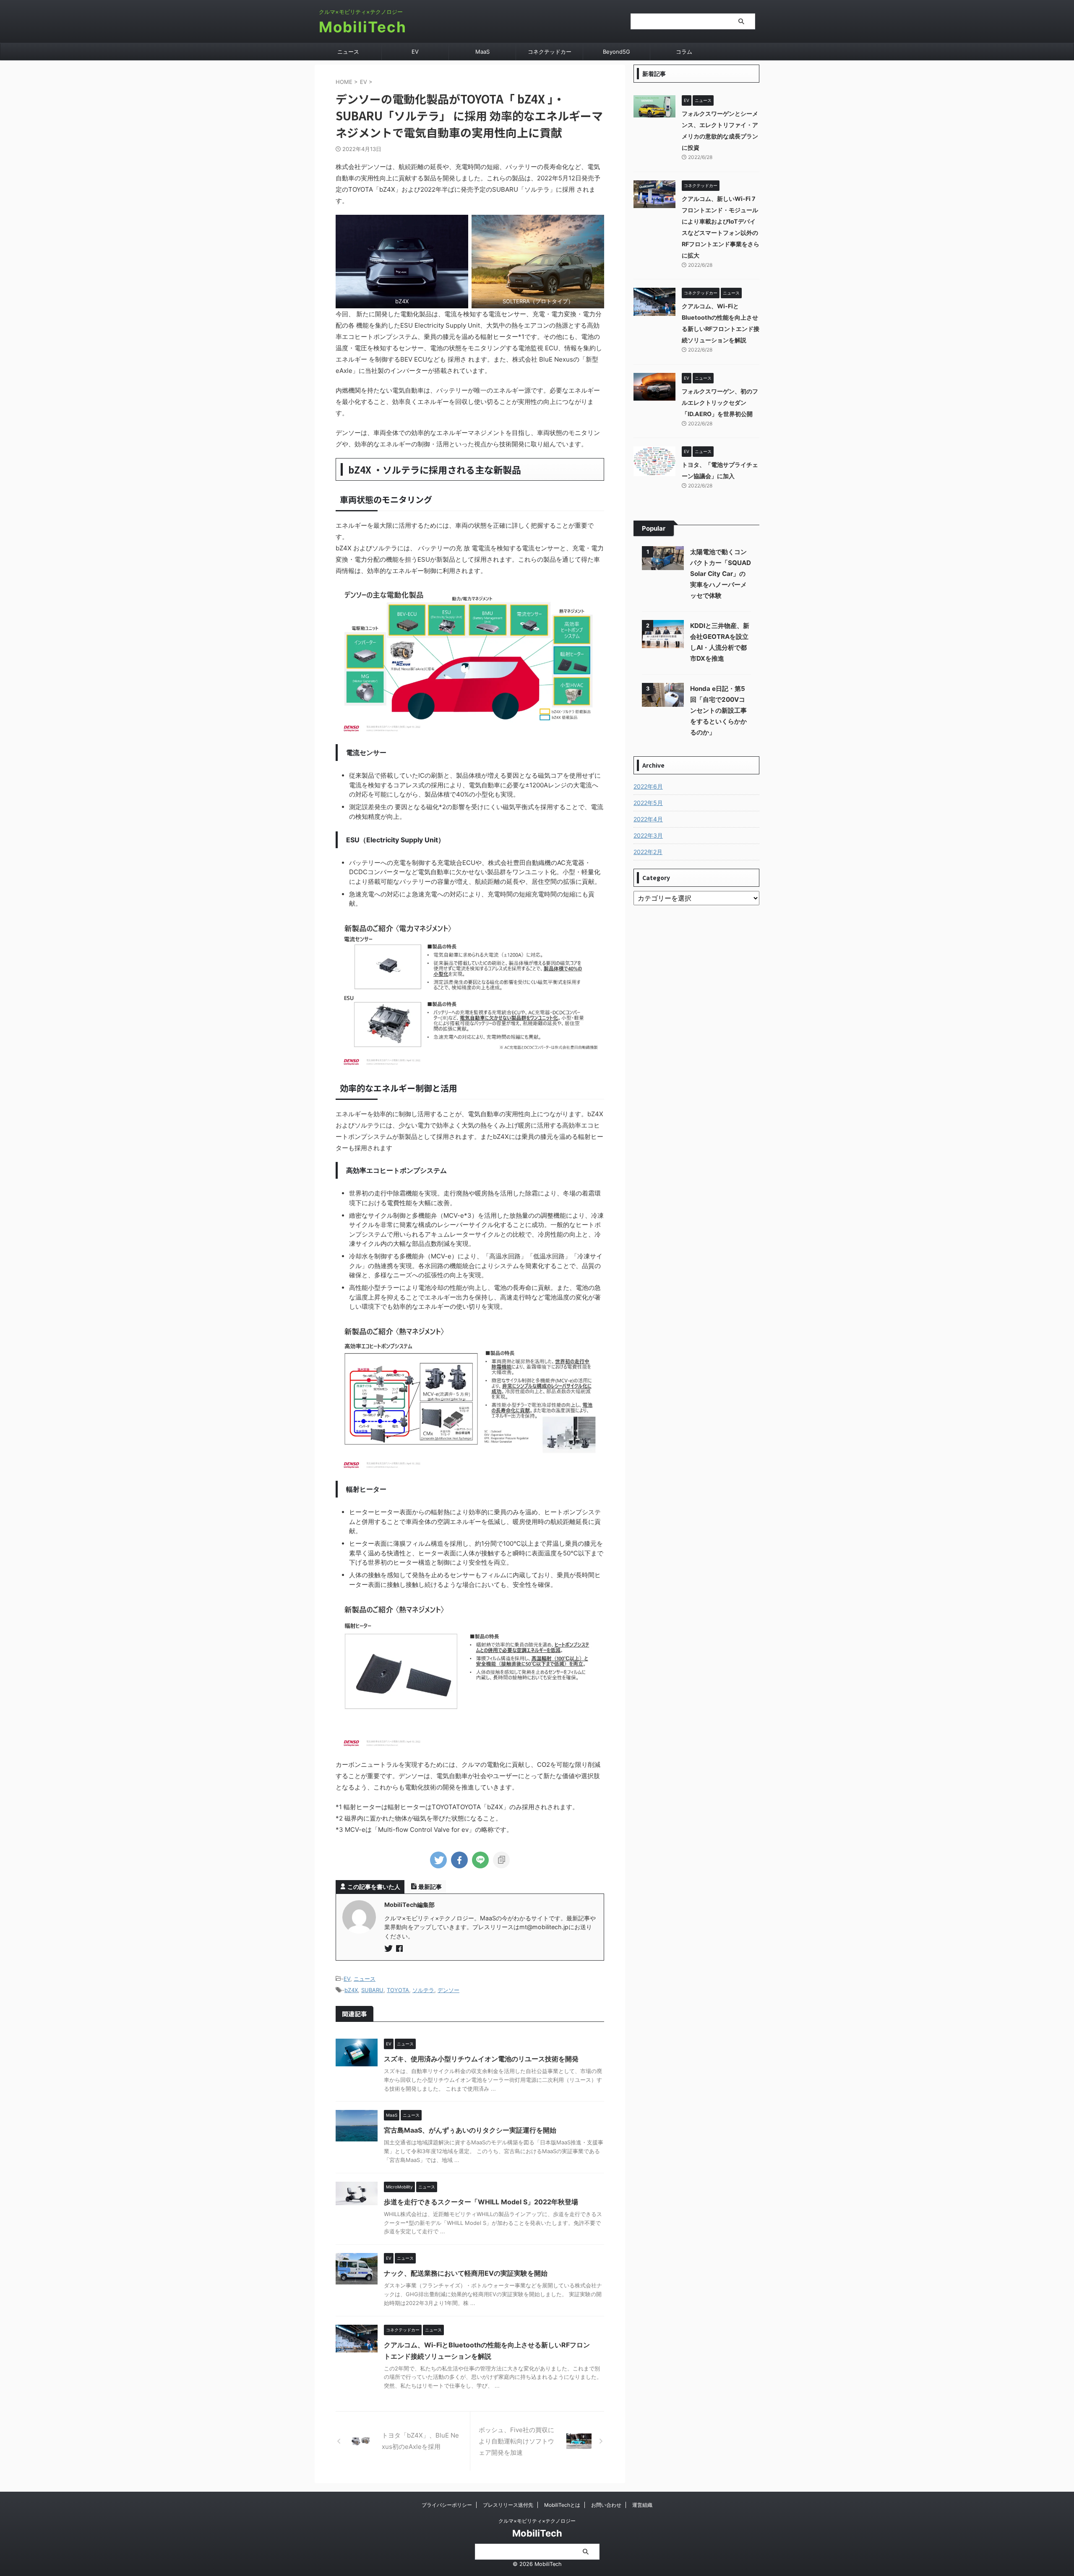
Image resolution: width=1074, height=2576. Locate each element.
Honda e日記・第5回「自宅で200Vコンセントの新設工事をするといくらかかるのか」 (718, 710)
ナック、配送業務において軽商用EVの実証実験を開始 (466, 2273)
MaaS (482, 52)
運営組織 (642, 2505)
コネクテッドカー (550, 52)
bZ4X (351, 1990)
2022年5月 (648, 803)
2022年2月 (648, 852)
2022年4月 (648, 819)
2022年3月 (648, 835)
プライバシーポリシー (447, 2505)
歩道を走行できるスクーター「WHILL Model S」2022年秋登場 (481, 2202)
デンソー (448, 1990)
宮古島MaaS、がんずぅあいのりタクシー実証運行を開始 (470, 2130)
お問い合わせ (606, 2505)
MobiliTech (363, 27)
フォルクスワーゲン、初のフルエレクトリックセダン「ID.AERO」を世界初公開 (720, 402)
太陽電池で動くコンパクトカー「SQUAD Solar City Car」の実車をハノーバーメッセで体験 (721, 574)
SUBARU (372, 1990)
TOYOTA (398, 1990)
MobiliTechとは (562, 2505)
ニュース (348, 52)
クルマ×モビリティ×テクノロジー (537, 2521)
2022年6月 (648, 786)
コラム (684, 52)
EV (415, 52)
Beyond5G (617, 52)
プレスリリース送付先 (508, 2505)
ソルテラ (423, 1990)
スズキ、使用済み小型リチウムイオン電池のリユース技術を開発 (481, 2059)
